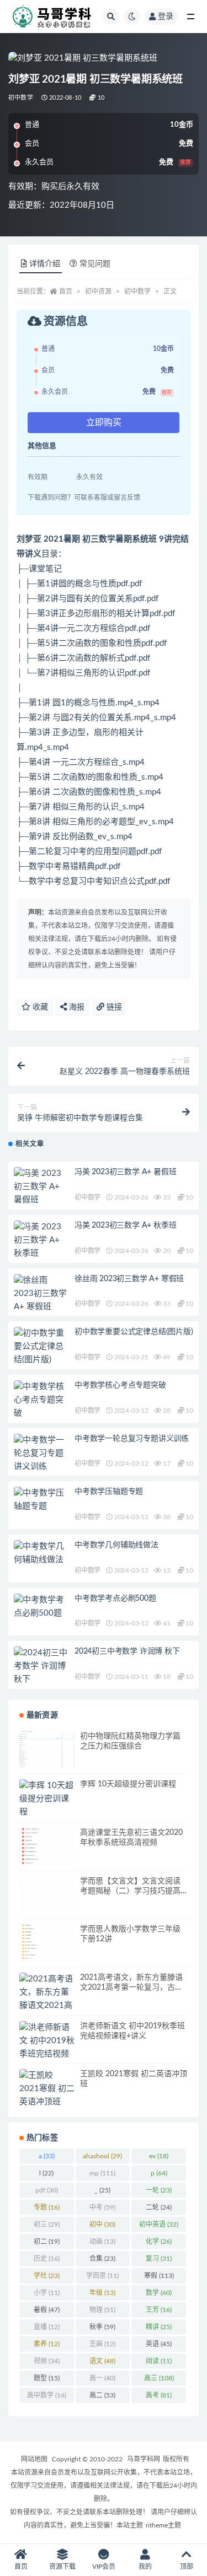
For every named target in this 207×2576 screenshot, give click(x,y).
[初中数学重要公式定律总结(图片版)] (41, 1347)
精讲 (159, 2327)
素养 (47, 2344)
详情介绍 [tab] (45, 264)
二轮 (159, 2207)
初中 (102, 2224)
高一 (102, 2378)
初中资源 (98, 291)
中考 (102, 2207)
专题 (47, 2207)
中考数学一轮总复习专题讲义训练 (132, 1439)
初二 (47, 2242)
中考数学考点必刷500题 (115, 1598)
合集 (102, 2259)
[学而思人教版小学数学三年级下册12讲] (47, 1943)
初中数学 (21, 98)
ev (159, 2156)
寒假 (159, 2276)
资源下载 (62, 2567)
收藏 (39, 1007)
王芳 (159, 2310)
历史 (47, 2259)
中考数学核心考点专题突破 (120, 1385)
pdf (47, 2190)
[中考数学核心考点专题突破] (41, 1400)
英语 (159, 2344)
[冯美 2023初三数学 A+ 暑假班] (41, 1187)
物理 (102, 2310)
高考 (159, 2395)
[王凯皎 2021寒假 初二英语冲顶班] (47, 2089)
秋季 (102, 2327)
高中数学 (47, 2395)
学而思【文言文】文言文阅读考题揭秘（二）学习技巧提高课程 (130, 1891)
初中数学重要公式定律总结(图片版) (134, 1332)
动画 (102, 2242)
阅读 (159, 2361)
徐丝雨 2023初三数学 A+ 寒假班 (129, 1279)
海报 (76, 1007)
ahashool (102, 2156)
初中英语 (159, 2224)
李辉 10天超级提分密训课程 (128, 1784)
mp (102, 2173)
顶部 (187, 2567)
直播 (47, 2327)
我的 (145, 2567)
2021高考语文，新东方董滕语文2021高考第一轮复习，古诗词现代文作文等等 (131, 1988)
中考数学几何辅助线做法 (116, 1545)
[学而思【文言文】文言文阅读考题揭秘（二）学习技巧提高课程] (47, 1895)
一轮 (159, 2190)
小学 (47, 2293)
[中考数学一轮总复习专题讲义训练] (41, 1454)
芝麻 (102, 2344)
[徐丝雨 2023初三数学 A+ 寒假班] (41, 1294)
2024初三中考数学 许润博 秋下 (127, 1651)
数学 (159, 2293)
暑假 (47, 2310)
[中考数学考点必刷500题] (41, 1607)
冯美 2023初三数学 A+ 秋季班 (125, 1225)
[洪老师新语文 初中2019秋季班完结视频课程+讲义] (47, 2048)
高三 (159, 2378)
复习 (159, 2259)
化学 (159, 2242)
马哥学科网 (144, 2459)
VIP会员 (104, 2567)
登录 (166, 17)
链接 (113, 1007)
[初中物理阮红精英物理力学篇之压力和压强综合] (47, 1750)
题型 (47, 2378)
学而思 (102, 2276)
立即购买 (104, 423)
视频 (47, 2361)
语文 (102, 2361)
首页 (66, 291)
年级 (102, 2293)
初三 (47, 2224)
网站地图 (34, 2459)
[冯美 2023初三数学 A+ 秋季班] (41, 1240)
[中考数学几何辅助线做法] (41, 1553)
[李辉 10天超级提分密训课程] (47, 1799)
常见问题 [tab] (95, 264)
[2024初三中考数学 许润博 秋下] (41, 1666)
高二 (102, 2395)
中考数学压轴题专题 (109, 1492)
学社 (47, 2276)
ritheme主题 (163, 2525)
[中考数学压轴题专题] (41, 1500)
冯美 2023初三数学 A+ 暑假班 (125, 1172)
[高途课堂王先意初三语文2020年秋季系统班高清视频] (47, 1846)
